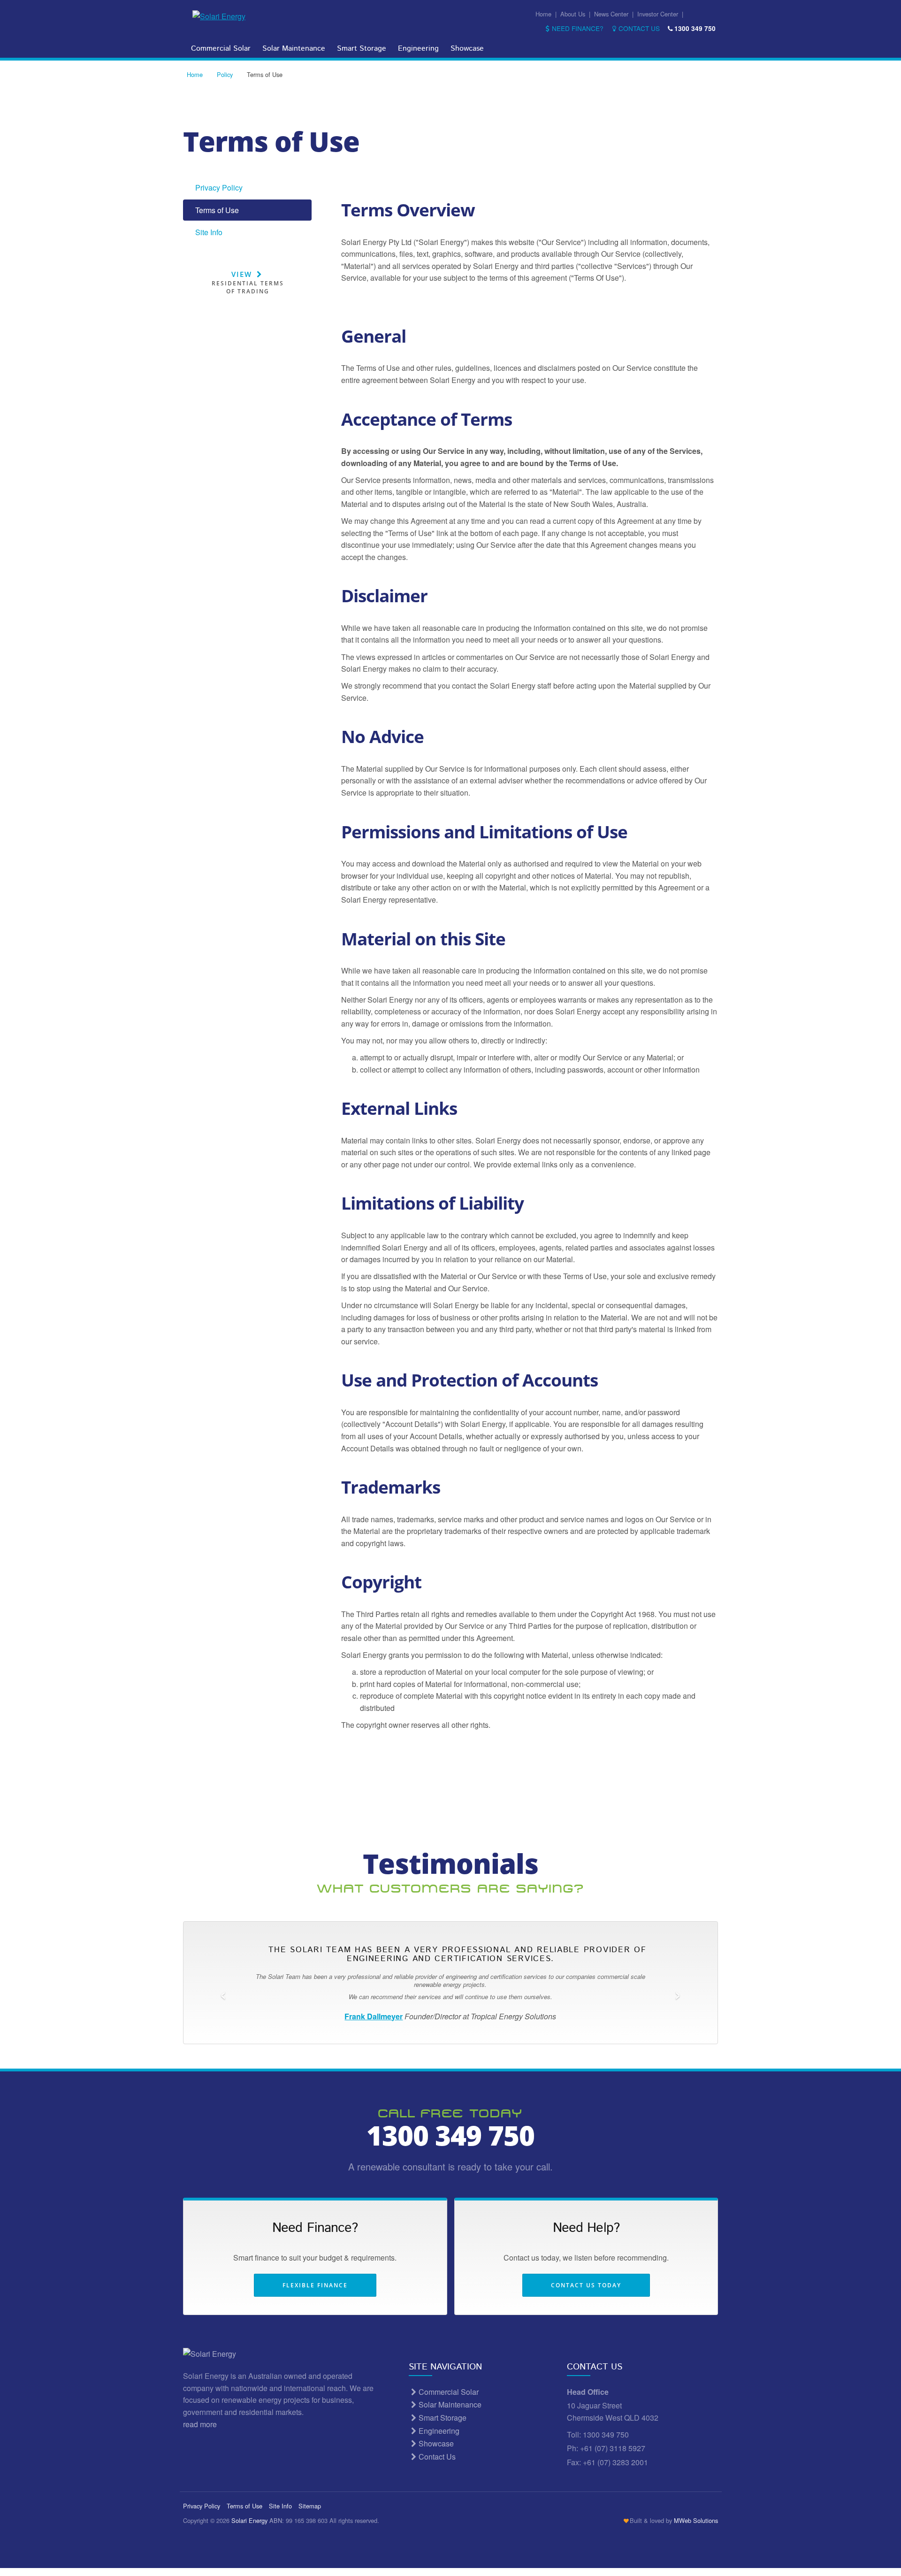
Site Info (209, 232)
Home (543, 14)
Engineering (418, 49)
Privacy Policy (219, 188)
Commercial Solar (221, 49)
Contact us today (586, 2285)
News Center (611, 14)
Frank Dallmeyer (374, 2016)
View (248, 283)
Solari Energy (249, 2520)
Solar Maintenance (294, 49)
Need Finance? (578, 28)
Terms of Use (217, 210)
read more (201, 2424)
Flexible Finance (315, 2285)
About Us (573, 14)
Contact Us (639, 28)
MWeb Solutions (696, 2520)
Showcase (467, 49)
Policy (225, 74)
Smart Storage (362, 49)
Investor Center (658, 14)
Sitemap (310, 2506)
